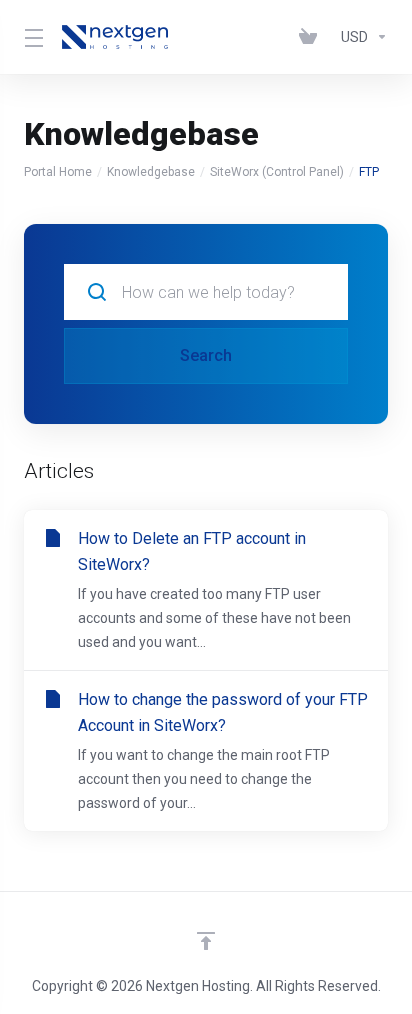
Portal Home (58, 172)
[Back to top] (206, 941)
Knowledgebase (151, 172)
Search (206, 355)
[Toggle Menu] (31, 37)
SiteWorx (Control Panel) (277, 172)
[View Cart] (312, 37)
